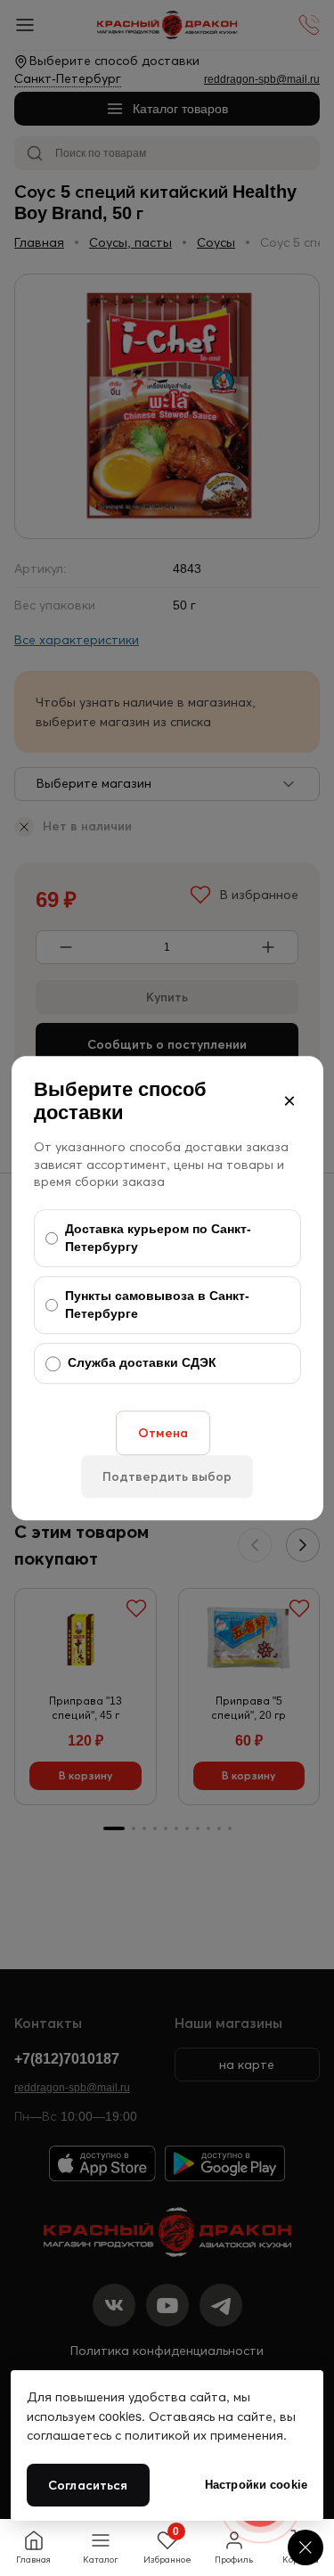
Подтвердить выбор (167, 1476)
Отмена (163, 1433)
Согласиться (88, 2485)
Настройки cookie (256, 2485)
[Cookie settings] (305, 2547)
